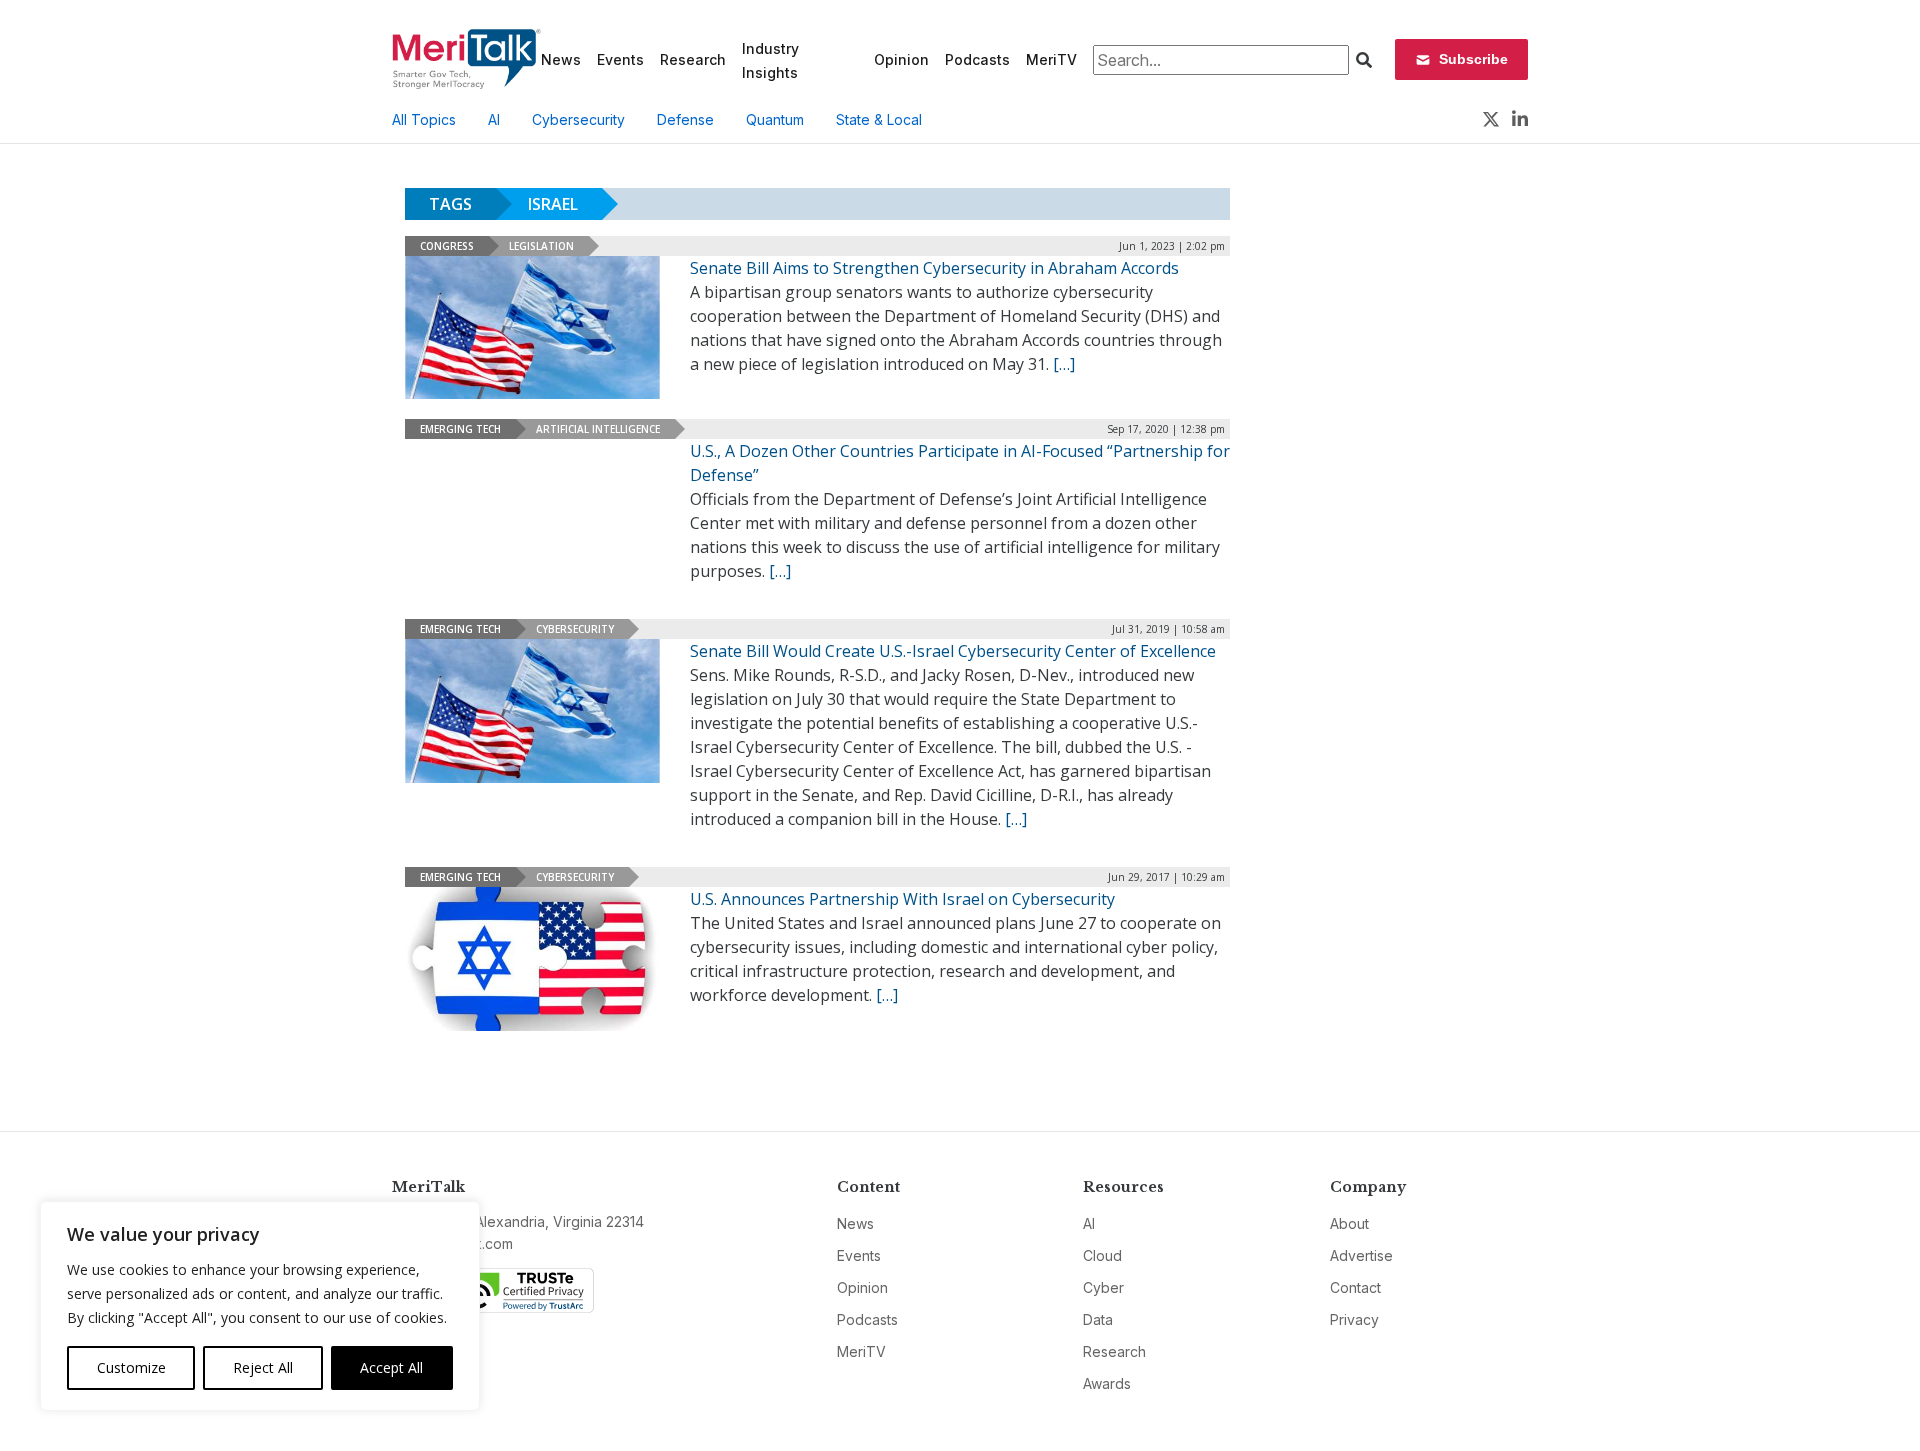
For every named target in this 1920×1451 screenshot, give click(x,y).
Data (1098, 1319)
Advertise (1361, 1255)
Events (620, 59)
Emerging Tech (460, 429)
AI (494, 119)
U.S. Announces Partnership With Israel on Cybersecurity (902, 899)
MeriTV (1051, 59)
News (561, 59)
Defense (685, 119)
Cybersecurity (578, 119)
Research (693, 59)
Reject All (263, 1367)
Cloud (1102, 1255)
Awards (1107, 1383)
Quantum (775, 119)
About (1349, 1223)
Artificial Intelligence (598, 429)
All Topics (424, 119)
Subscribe (1473, 59)
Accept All (391, 1367)
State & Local (879, 119)
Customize (131, 1367)
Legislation (541, 246)
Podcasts (977, 59)
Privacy (1354, 1319)
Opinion (901, 59)
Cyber (1103, 1287)
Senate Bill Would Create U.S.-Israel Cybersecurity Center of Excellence (953, 651)
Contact (1355, 1287)
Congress (447, 246)
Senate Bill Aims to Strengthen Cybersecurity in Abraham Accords (934, 268)
